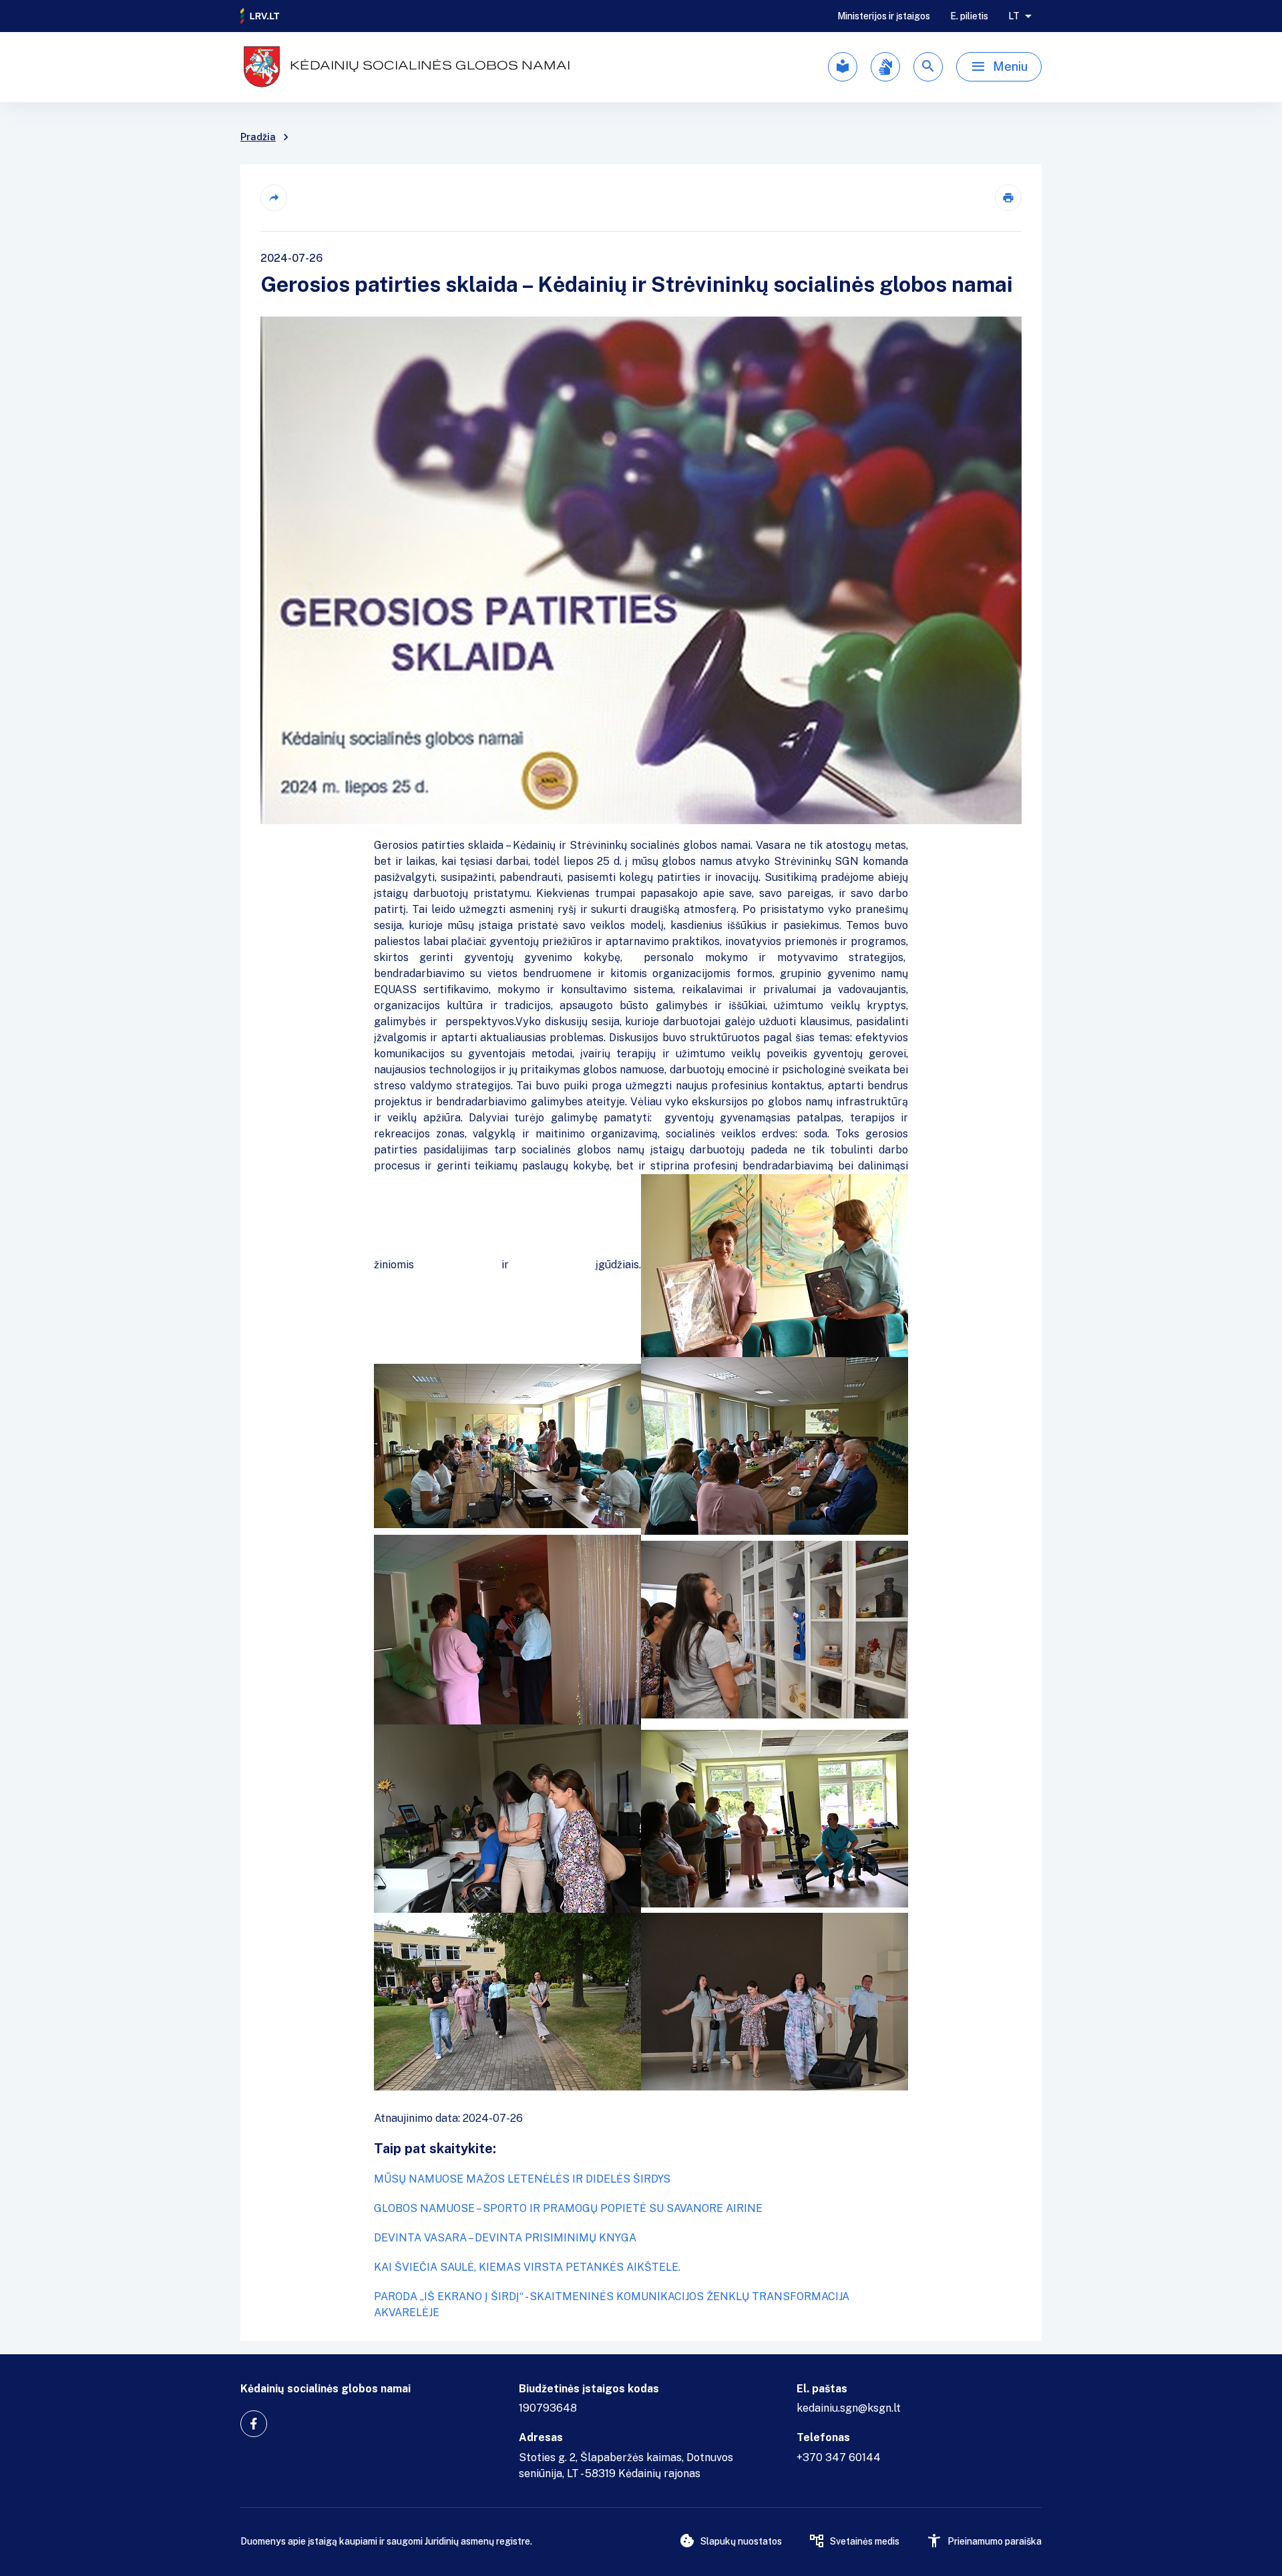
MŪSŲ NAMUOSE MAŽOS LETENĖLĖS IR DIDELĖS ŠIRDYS (522, 2179)
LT (1014, 16)
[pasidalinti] (274, 198)
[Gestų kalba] (885, 67)
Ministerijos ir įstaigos (884, 16)
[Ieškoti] (928, 67)
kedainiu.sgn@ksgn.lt (849, 2408)
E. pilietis (969, 16)
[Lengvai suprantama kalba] (843, 67)
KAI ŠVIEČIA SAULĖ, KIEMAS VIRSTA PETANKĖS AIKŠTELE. (527, 2267)
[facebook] (254, 2424)
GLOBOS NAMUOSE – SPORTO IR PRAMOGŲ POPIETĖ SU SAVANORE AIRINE (568, 2208)
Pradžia (258, 137)
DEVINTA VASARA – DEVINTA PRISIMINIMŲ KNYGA (505, 2238)
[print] (1008, 198)
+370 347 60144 (839, 2457)
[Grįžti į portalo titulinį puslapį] (260, 16)
